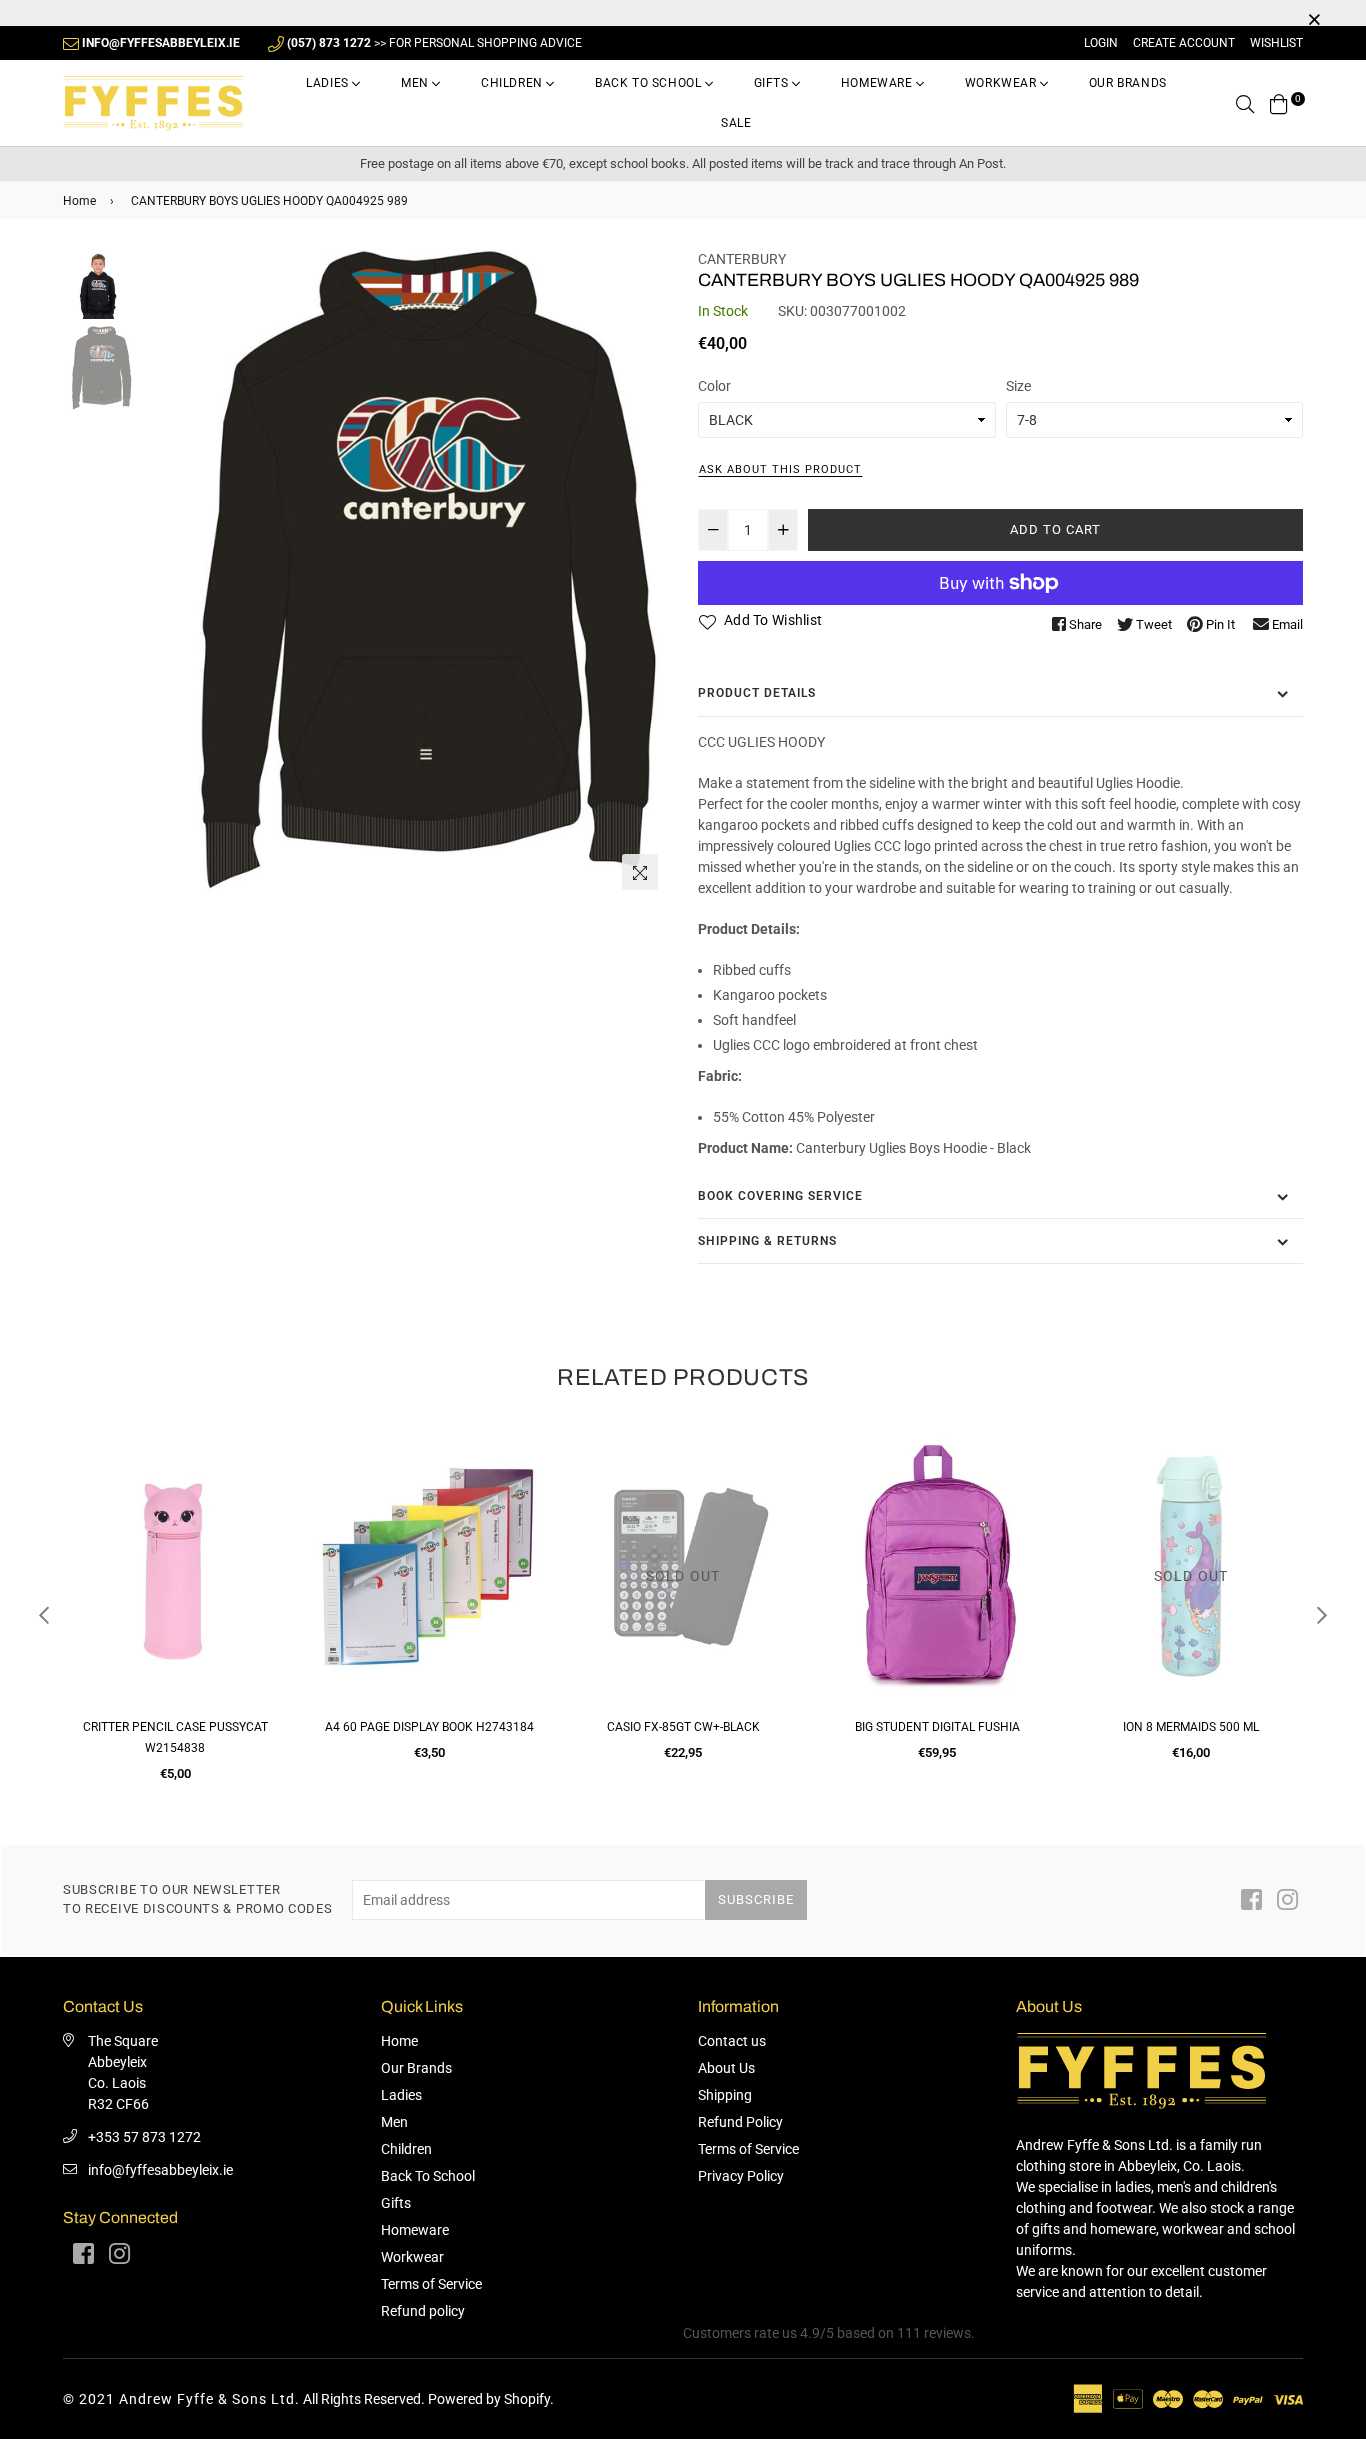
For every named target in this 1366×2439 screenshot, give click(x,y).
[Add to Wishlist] (264, 1519)
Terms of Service (431, 2284)
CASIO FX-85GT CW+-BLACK (683, 1727)
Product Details (757, 693)
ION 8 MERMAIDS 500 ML (1191, 1727)
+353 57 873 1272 (144, 2137)
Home (79, 201)
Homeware (878, 83)
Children (513, 83)
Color (714, 386)
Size (1018, 386)
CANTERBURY (742, 259)
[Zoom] (640, 872)
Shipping (725, 2095)
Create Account (1184, 43)
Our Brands (1128, 83)
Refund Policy (740, 2122)
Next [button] (643, 574)
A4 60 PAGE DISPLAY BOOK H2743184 (429, 1727)
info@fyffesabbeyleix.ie (160, 2170)
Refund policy (423, 2311)
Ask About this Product (780, 469)
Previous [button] (164, 574)
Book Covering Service (780, 1196)
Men (416, 83)
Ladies (329, 83)
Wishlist (1276, 43)
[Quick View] (264, 1479)
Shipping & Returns (767, 1241)
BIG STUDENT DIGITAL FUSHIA (937, 1727)
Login (1101, 43)
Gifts (773, 83)
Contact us (732, 2041)
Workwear (1002, 83)
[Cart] (1279, 103)
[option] (403, 574)
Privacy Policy (741, 2176)
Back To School (650, 83)
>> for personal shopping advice (434, 43)
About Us (726, 2068)
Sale (736, 123)
